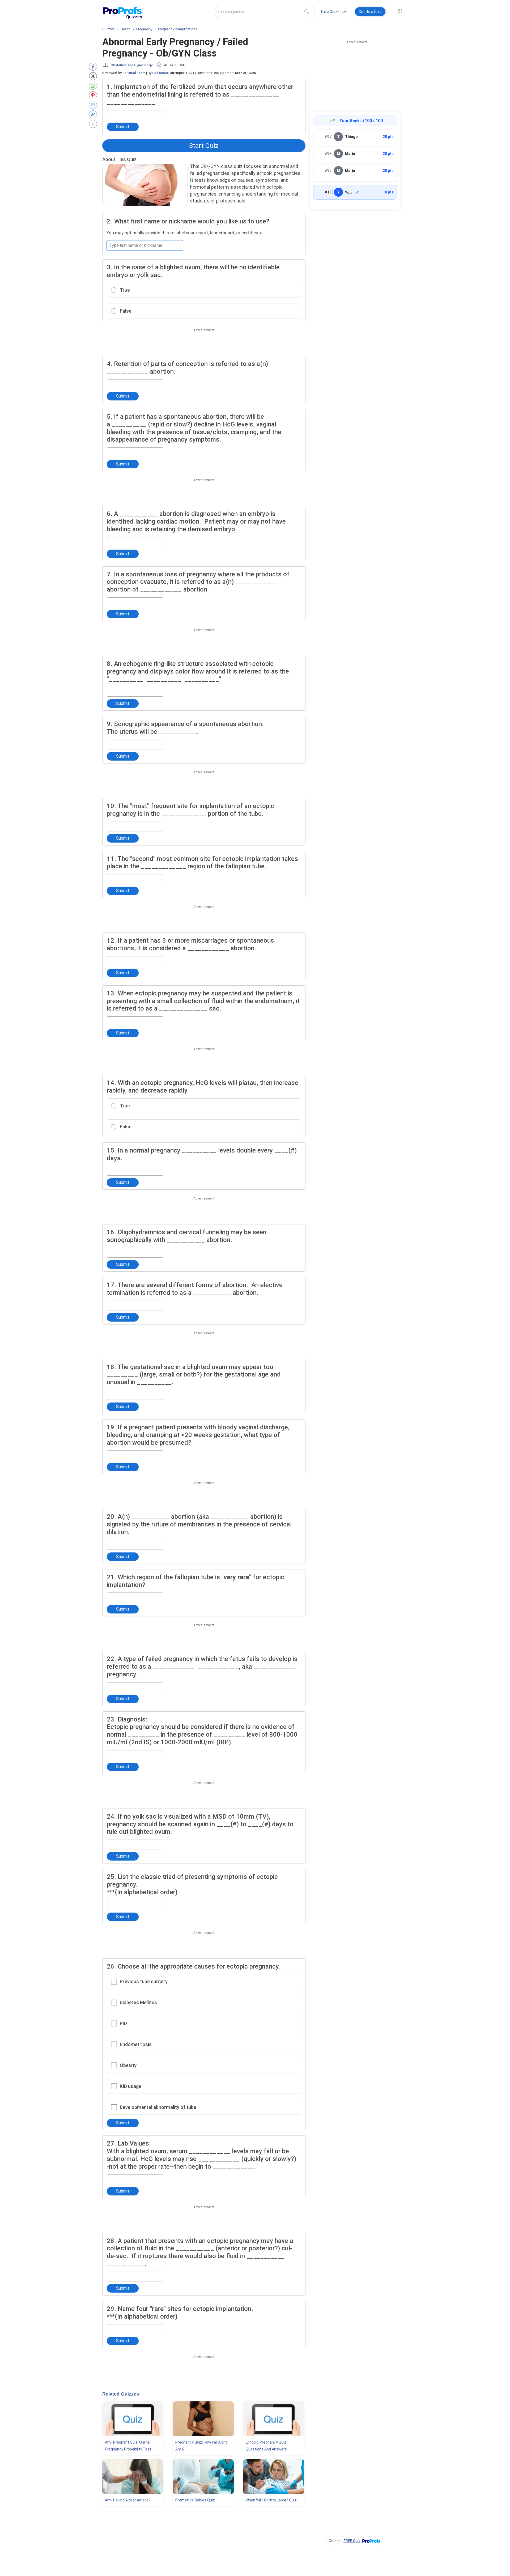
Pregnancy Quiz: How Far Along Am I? (201, 2446)
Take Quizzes (332, 12)
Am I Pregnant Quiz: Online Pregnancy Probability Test (128, 2446)
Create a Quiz (370, 12)
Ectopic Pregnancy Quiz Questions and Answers (266, 2446)
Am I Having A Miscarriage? (128, 2500)
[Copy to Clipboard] (94, 114)
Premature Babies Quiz (195, 2500)
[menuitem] (333, 13)
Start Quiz (204, 146)
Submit (123, 127)
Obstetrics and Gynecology (132, 65)
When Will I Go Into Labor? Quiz (271, 2500)
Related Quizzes (121, 2394)
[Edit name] (358, 192)
